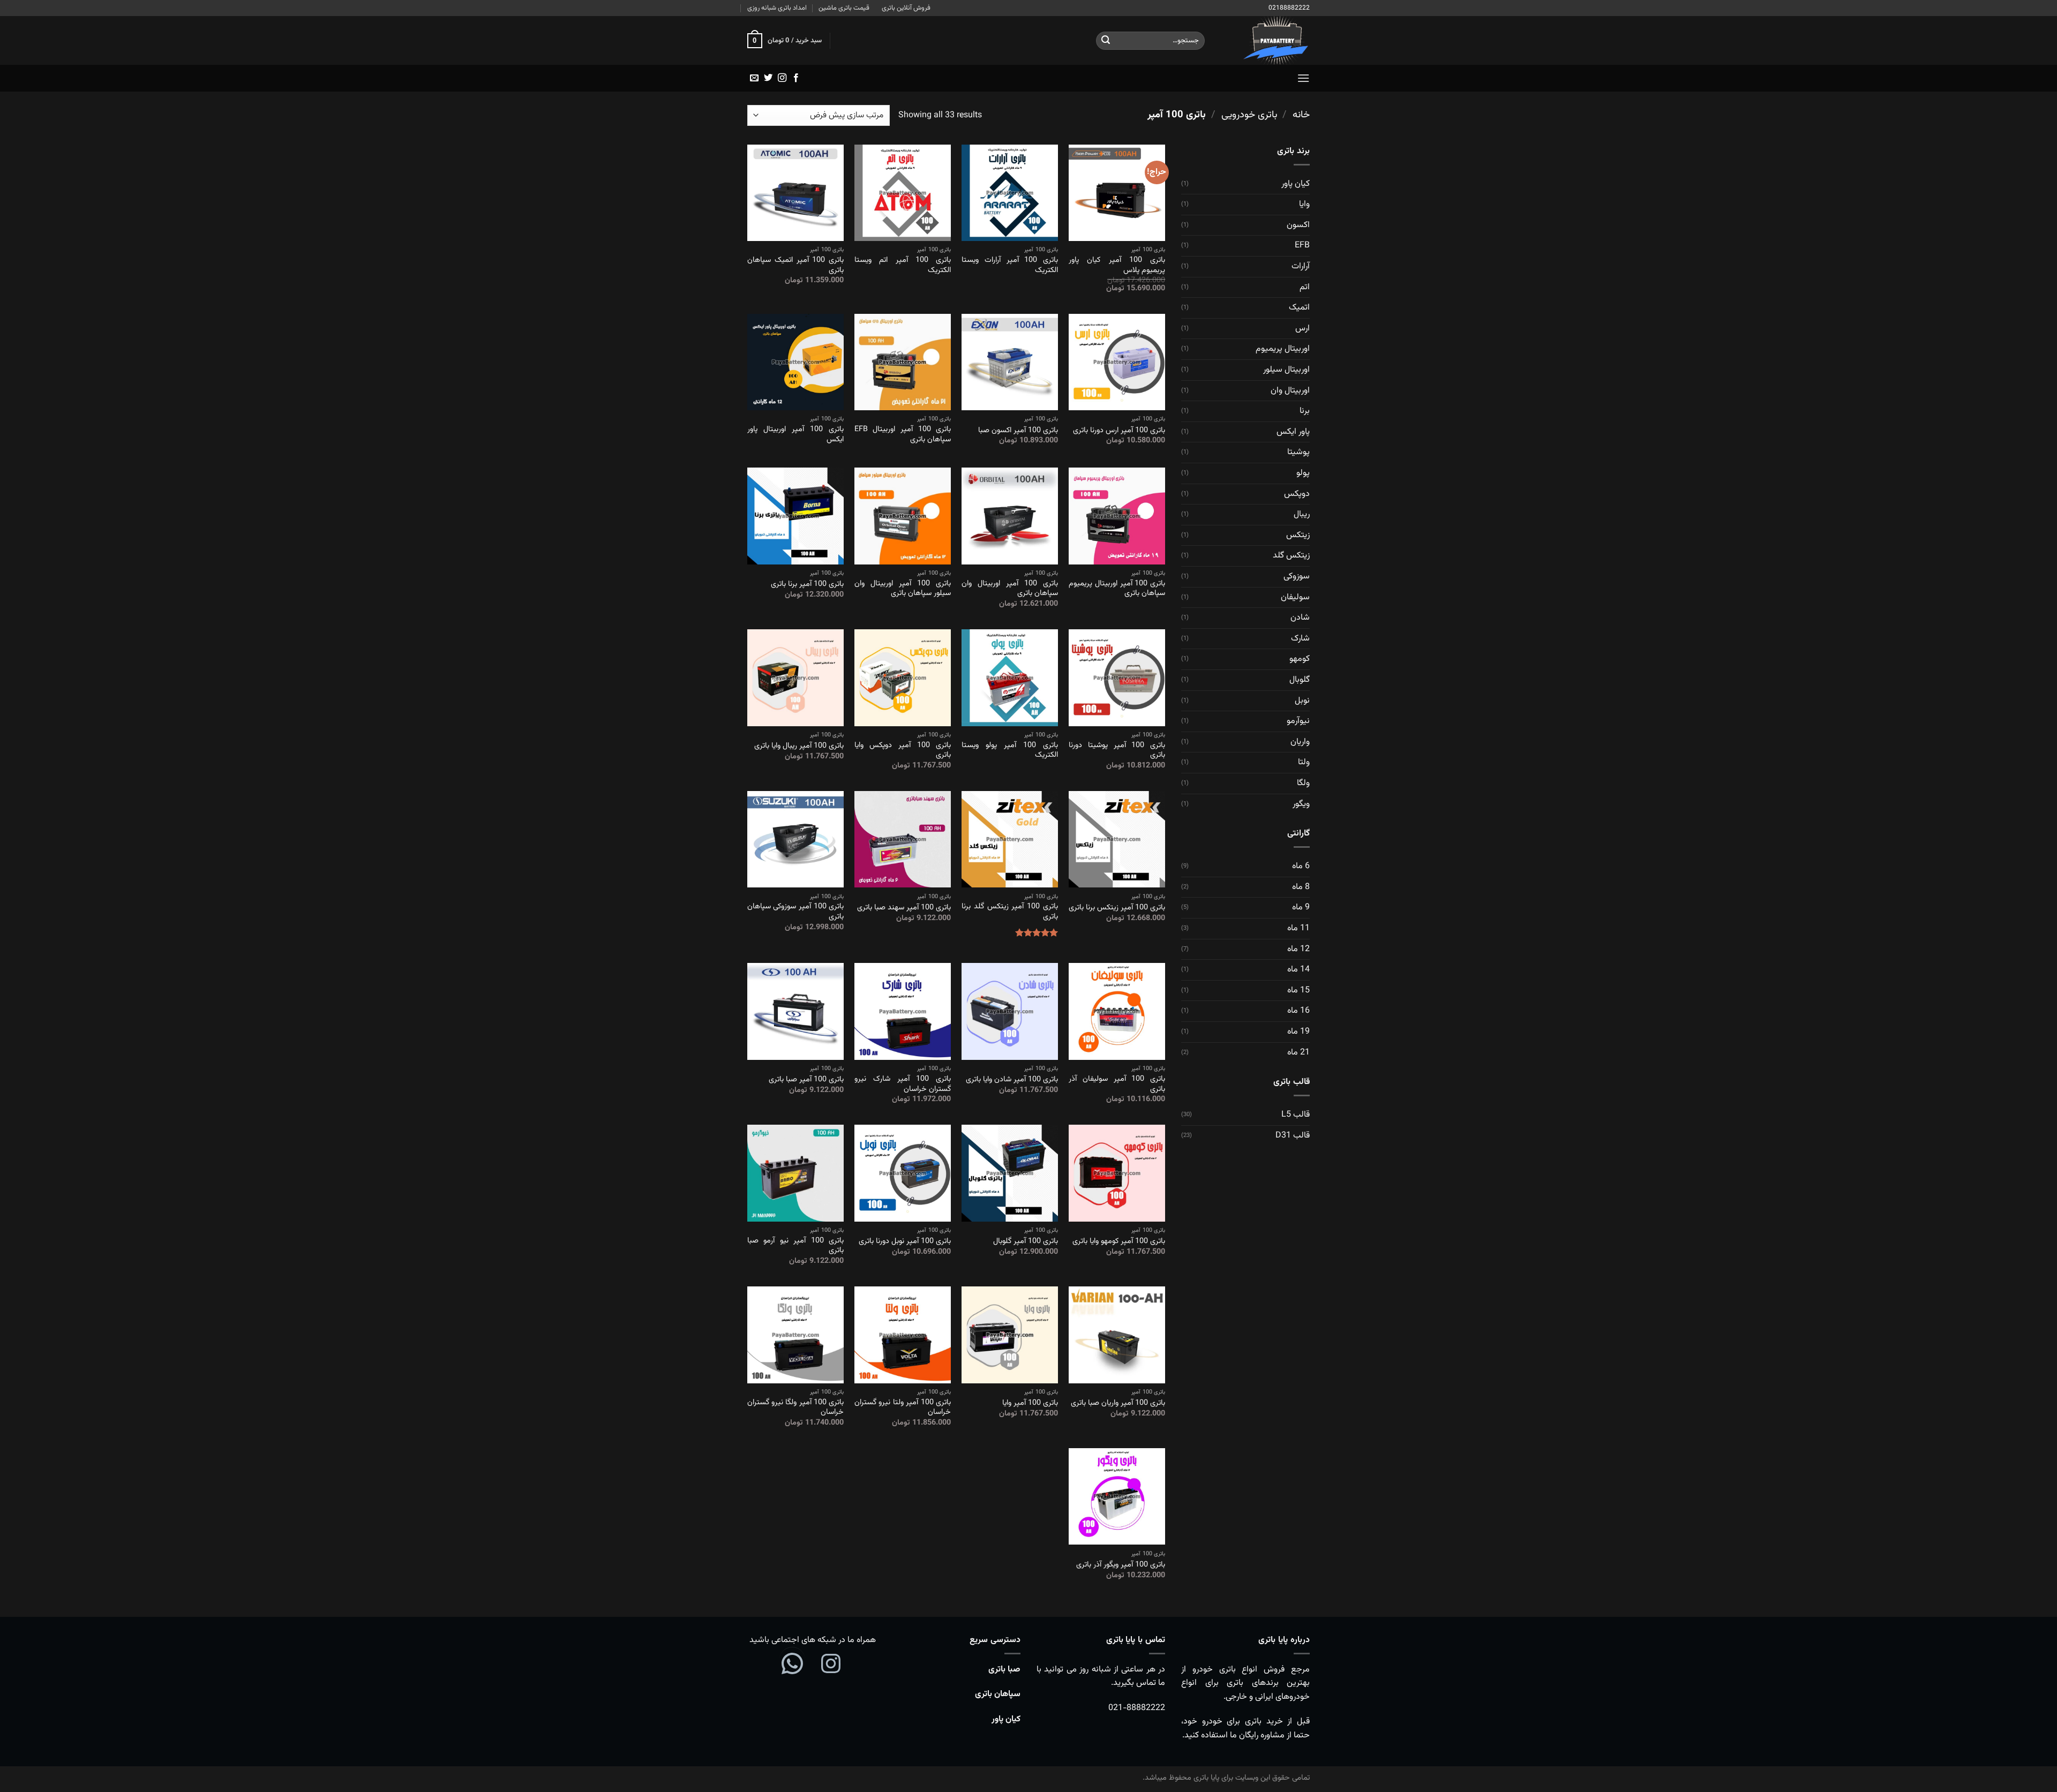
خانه (1301, 115)
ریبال (1302, 514)
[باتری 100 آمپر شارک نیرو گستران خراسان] (903, 1011)
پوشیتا (1298, 452)
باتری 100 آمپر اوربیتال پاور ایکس (795, 435)
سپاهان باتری (998, 1694)
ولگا (1303, 783)
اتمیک (1299, 308)
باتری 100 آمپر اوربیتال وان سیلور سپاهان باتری (903, 589)
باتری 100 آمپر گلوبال (1026, 1242)
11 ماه (1298, 928)
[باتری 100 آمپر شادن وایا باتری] (1010, 1011)
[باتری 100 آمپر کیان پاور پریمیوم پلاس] (1117, 193)
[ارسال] (1106, 41)
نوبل (1302, 701)
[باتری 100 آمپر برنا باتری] (795, 516)
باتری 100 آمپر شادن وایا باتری (1012, 1080)
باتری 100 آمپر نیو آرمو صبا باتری (795, 1246)
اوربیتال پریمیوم (1283, 349)
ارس (1302, 329)
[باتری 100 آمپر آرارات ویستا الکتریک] (1010, 193)
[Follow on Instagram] (782, 78)
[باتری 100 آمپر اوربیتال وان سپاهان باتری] (1010, 516)
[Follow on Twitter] (768, 78)
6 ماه (1301, 866)
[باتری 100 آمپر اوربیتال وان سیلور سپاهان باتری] (903, 516)
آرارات (1301, 266)
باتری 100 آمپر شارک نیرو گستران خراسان (903, 1084)
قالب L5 (1296, 1115)
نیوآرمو (1298, 721)
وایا (1304, 204)
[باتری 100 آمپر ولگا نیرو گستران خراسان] (795, 1335)
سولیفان (1295, 597)
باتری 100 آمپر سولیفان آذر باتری (1117, 1084)
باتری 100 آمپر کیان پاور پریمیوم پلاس (1117, 265)
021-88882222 (1137, 1708)
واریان (1300, 742)
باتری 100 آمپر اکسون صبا (1018, 431)
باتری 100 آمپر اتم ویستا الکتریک (903, 265)
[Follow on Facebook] (796, 78)
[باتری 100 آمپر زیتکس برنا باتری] (1117, 839)
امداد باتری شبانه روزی (777, 8)
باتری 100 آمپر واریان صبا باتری (1118, 1403)
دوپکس (1297, 494)
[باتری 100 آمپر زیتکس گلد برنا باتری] (1010, 839)
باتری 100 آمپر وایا (1030, 1403)
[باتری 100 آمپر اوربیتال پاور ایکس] (795, 362)
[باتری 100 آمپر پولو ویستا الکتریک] (1010, 677)
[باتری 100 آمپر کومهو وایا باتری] (1117, 1173)
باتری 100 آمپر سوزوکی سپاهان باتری (795, 912)
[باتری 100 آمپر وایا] (1010, 1335)
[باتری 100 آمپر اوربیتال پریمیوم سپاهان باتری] (1117, 516)
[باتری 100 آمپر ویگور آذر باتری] (1117, 1496)
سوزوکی (1297, 577)
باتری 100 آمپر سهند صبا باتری (904, 908)
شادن (1300, 618)
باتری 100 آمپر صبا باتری (806, 1080)
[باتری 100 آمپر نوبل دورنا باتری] (903, 1173)
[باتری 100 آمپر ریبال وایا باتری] (795, 677)
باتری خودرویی (1249, 115)
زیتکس (1298, 535)
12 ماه (1298, 949)
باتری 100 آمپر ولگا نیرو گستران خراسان (795, 1408)
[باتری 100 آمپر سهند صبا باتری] (903, 839)
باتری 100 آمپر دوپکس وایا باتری (903, 751)
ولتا (1304, 762)
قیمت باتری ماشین (844, 8)
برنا (1305, 411)
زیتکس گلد (1291, 556)
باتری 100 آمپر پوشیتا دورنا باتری (1117, 751)
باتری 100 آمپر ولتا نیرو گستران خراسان (903, 1408)
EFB (1302, 246)
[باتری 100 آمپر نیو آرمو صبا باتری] (795, 1173)
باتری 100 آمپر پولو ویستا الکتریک (1010, 751)
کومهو (1300, 659)
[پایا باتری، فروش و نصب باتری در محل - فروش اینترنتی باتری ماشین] (1265, 40)
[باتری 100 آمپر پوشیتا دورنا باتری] (1117, 677)
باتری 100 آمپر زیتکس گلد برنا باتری (1010, 912)
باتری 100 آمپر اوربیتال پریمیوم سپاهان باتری (1117, 589)
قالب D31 (1293, 1136)
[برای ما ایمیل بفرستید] (754, 78)
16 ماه (1298, 1011)
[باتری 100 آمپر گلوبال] (1010, 1173)
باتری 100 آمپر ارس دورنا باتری (1119, 431)
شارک (1300, 639)
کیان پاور (1296, 184)
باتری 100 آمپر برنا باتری (807, 585)
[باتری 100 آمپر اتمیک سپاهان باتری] (795, 193)
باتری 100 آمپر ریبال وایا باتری (799, 746)
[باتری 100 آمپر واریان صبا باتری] (1117, 1335)
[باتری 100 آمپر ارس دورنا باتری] (1117, 362)
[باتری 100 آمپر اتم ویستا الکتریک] (903, 193)
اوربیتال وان (1290, 391)
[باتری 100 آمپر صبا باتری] (795, 1011)
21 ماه (1298, 1053)
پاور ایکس (1293, 432)
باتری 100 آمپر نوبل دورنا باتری (905, 1242)
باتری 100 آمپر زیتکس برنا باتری (1117, 908)
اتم (1305, 287)
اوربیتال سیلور (1286, 370)
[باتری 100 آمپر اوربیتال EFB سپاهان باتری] (903, 362)
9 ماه (1301, 908)
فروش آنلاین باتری (906, 8)
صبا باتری (1004, 1670)
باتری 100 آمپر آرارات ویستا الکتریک (1010, 265)
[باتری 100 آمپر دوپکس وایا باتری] (903, 677)
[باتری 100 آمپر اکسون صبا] (1010, 362)
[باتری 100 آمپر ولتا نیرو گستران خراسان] (903, 1335)
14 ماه (1298, 970)
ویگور (1301, 804)
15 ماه (1298, 991)
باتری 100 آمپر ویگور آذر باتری (1121, 1565)
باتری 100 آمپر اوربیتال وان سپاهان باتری (1010, 589)
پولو (1303, 473)
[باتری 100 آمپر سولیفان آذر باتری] (1117, 1011)
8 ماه (1301, 887)
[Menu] (1303, 78)
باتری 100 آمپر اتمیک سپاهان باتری (795, 265)
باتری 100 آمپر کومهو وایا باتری (1119, 1242)
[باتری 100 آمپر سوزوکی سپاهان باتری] (795, 839)
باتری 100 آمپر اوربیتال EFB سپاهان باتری (903, 435)
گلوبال (1300, 680)
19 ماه (1298, 1032)
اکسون (1298, 225)
